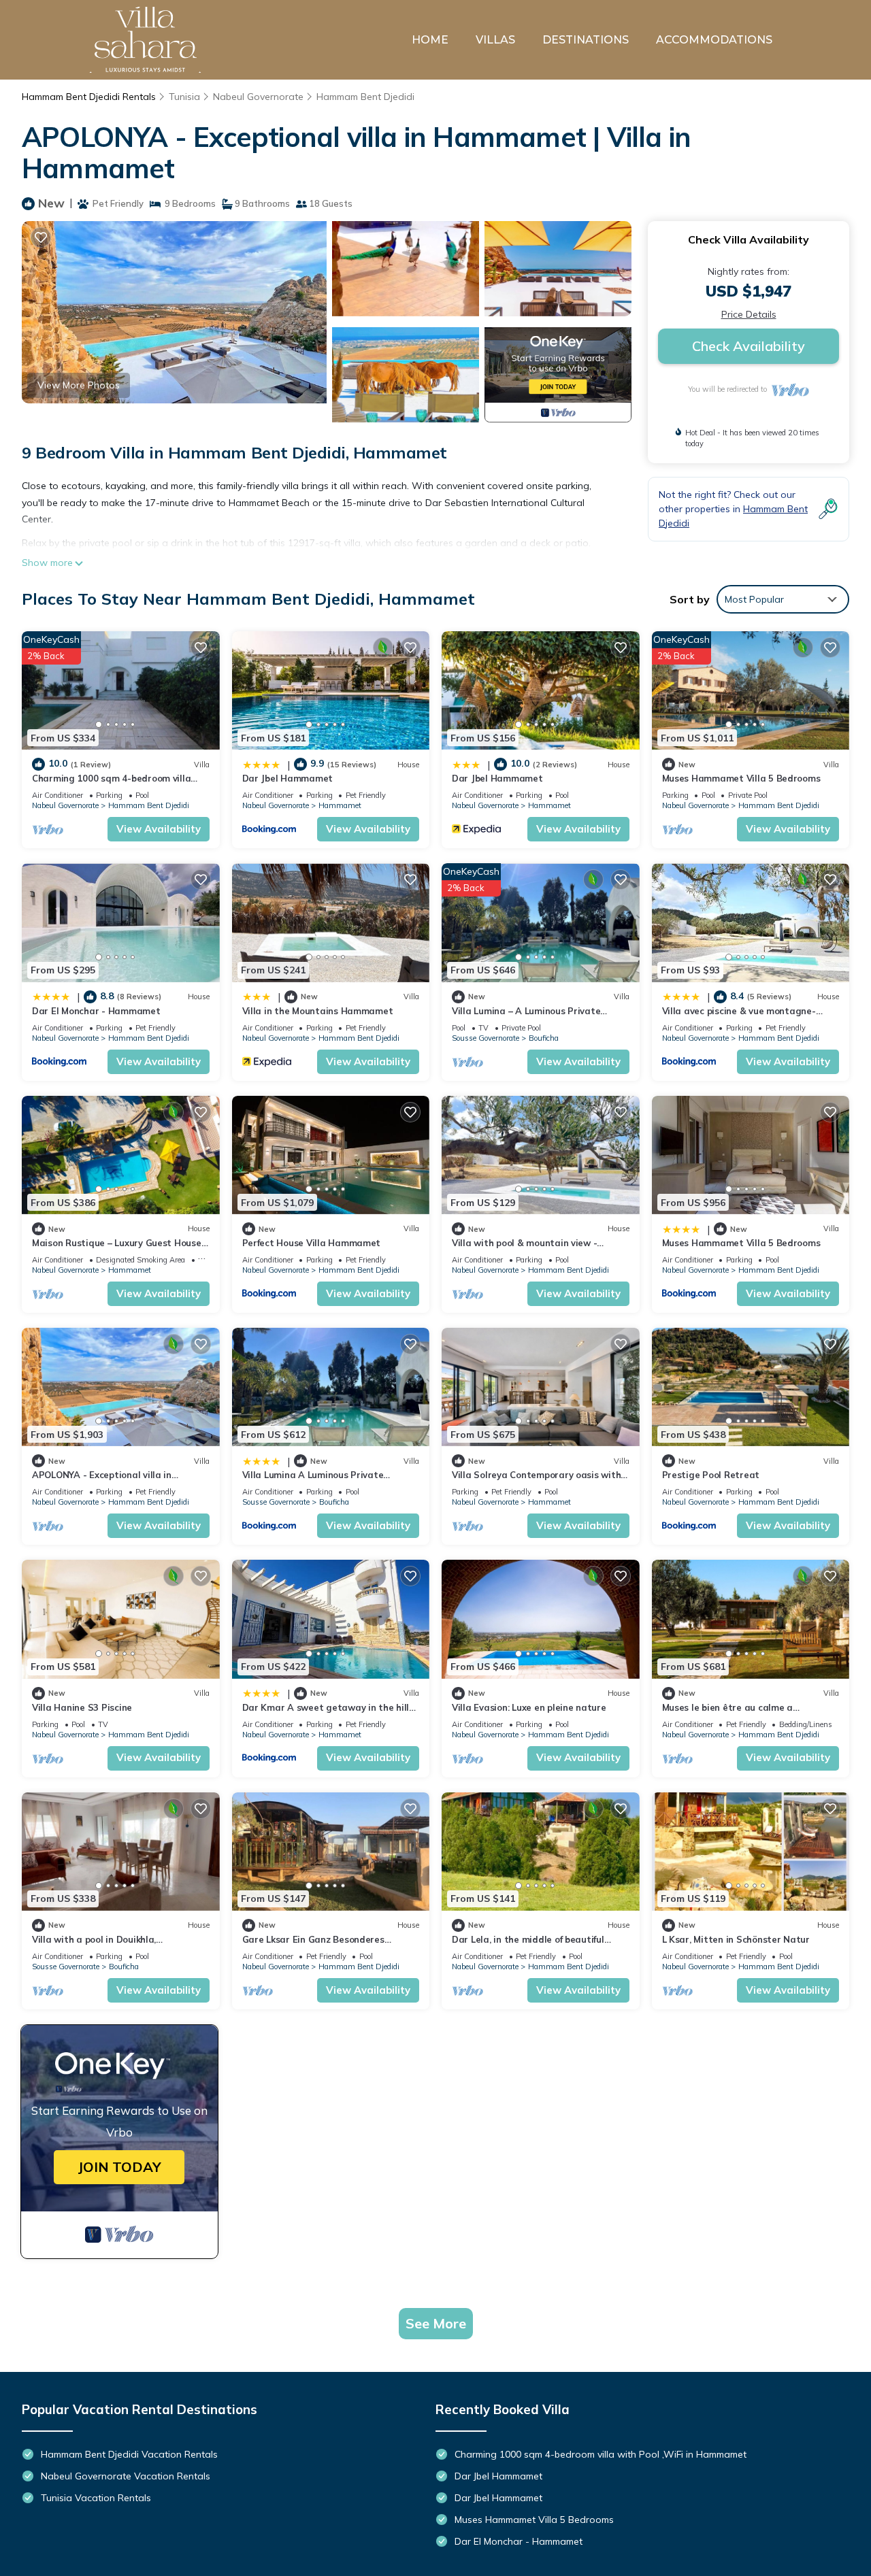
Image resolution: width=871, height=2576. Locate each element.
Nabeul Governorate (258, 97)
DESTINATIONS (586, 40)
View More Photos (79, 385)
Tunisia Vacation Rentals (96, 2498)
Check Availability (749, 346)
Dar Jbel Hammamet (288, 778)
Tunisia (184, 97)
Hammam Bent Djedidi (365, 97)
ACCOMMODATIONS (714, 40)
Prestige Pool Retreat (711, 1475)
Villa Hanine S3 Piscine (82, 1707)
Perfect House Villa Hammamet (312, 1243)
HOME (430, 40)
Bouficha (544, 1038)
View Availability (159, 829)
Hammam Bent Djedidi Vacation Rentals (129, 2454)
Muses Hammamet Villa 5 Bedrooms (741, 778)
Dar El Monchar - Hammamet (96, 1011)
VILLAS (495, 40)
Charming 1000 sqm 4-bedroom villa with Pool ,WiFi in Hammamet (601, 2454)
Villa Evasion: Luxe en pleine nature (529, 1707)
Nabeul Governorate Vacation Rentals (126, 2476)
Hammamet (340, 805)
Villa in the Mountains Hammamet (318, 1011)
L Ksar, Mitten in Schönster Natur (736, 1939)
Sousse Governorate (486, 1038)
